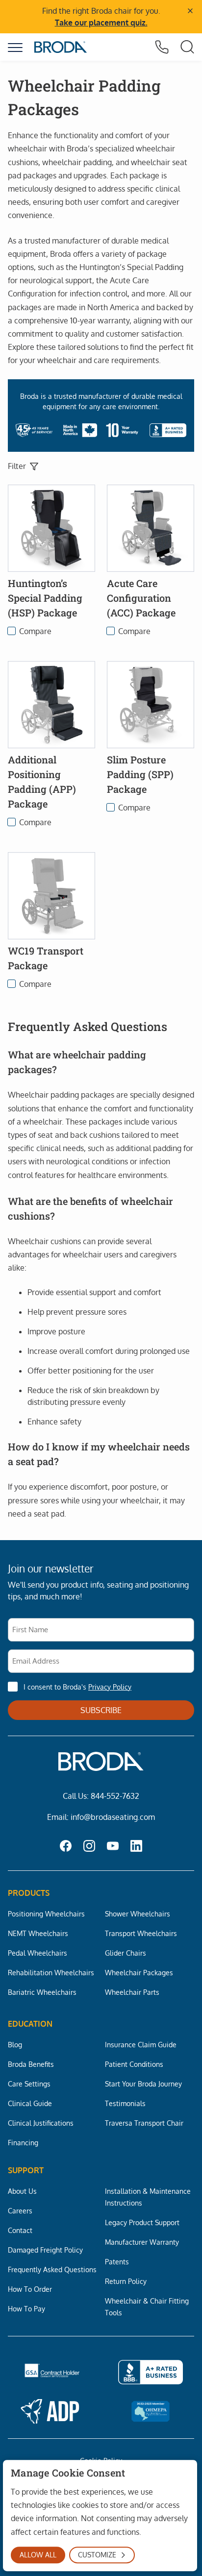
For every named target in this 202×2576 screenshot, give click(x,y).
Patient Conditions (134, 2064)
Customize (97, 2555)
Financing (23, 2142)
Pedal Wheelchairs (38, 1953)
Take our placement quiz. (101, 23)
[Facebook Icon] (66, 1847)
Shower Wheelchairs (138, 1914)
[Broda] (61, 47)
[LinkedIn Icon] (136, 1847)
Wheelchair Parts (132, 1992)
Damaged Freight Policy (45, 2250)
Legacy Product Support (142, 2222)
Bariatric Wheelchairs (42, 1992)
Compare (35, 631)
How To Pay (26, 2308)
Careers (20, 2210)
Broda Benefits (31, 2064)
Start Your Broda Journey (143, 2084)
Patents (117, 2261)
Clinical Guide (30, 2103)
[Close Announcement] (190, 11)
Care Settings (29, 2084)
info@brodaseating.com (113, 1817)
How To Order (30, 2289)
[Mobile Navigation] (15, 48)
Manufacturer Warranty (142, 2242)
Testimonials (125, 2103)
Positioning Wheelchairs (46, 1914)
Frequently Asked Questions (52, 2269)
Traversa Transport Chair (144, 2123)
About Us (22, 2191)
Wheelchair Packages (139, 1972)
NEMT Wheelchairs (38, 1933)
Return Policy (126, 2281)
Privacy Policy (110, 1687)
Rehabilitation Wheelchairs (51, 1972)
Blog (15, 2044)
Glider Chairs (126, 1953)
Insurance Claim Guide (141, 2044)
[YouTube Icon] (113, 1847)
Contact (20, 2230)
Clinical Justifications (41, 2123)
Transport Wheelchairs (141, 1933)
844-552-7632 (115, 1796)
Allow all (38, 2555)
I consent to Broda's (77, 1687)
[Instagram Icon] (89, 1847)
